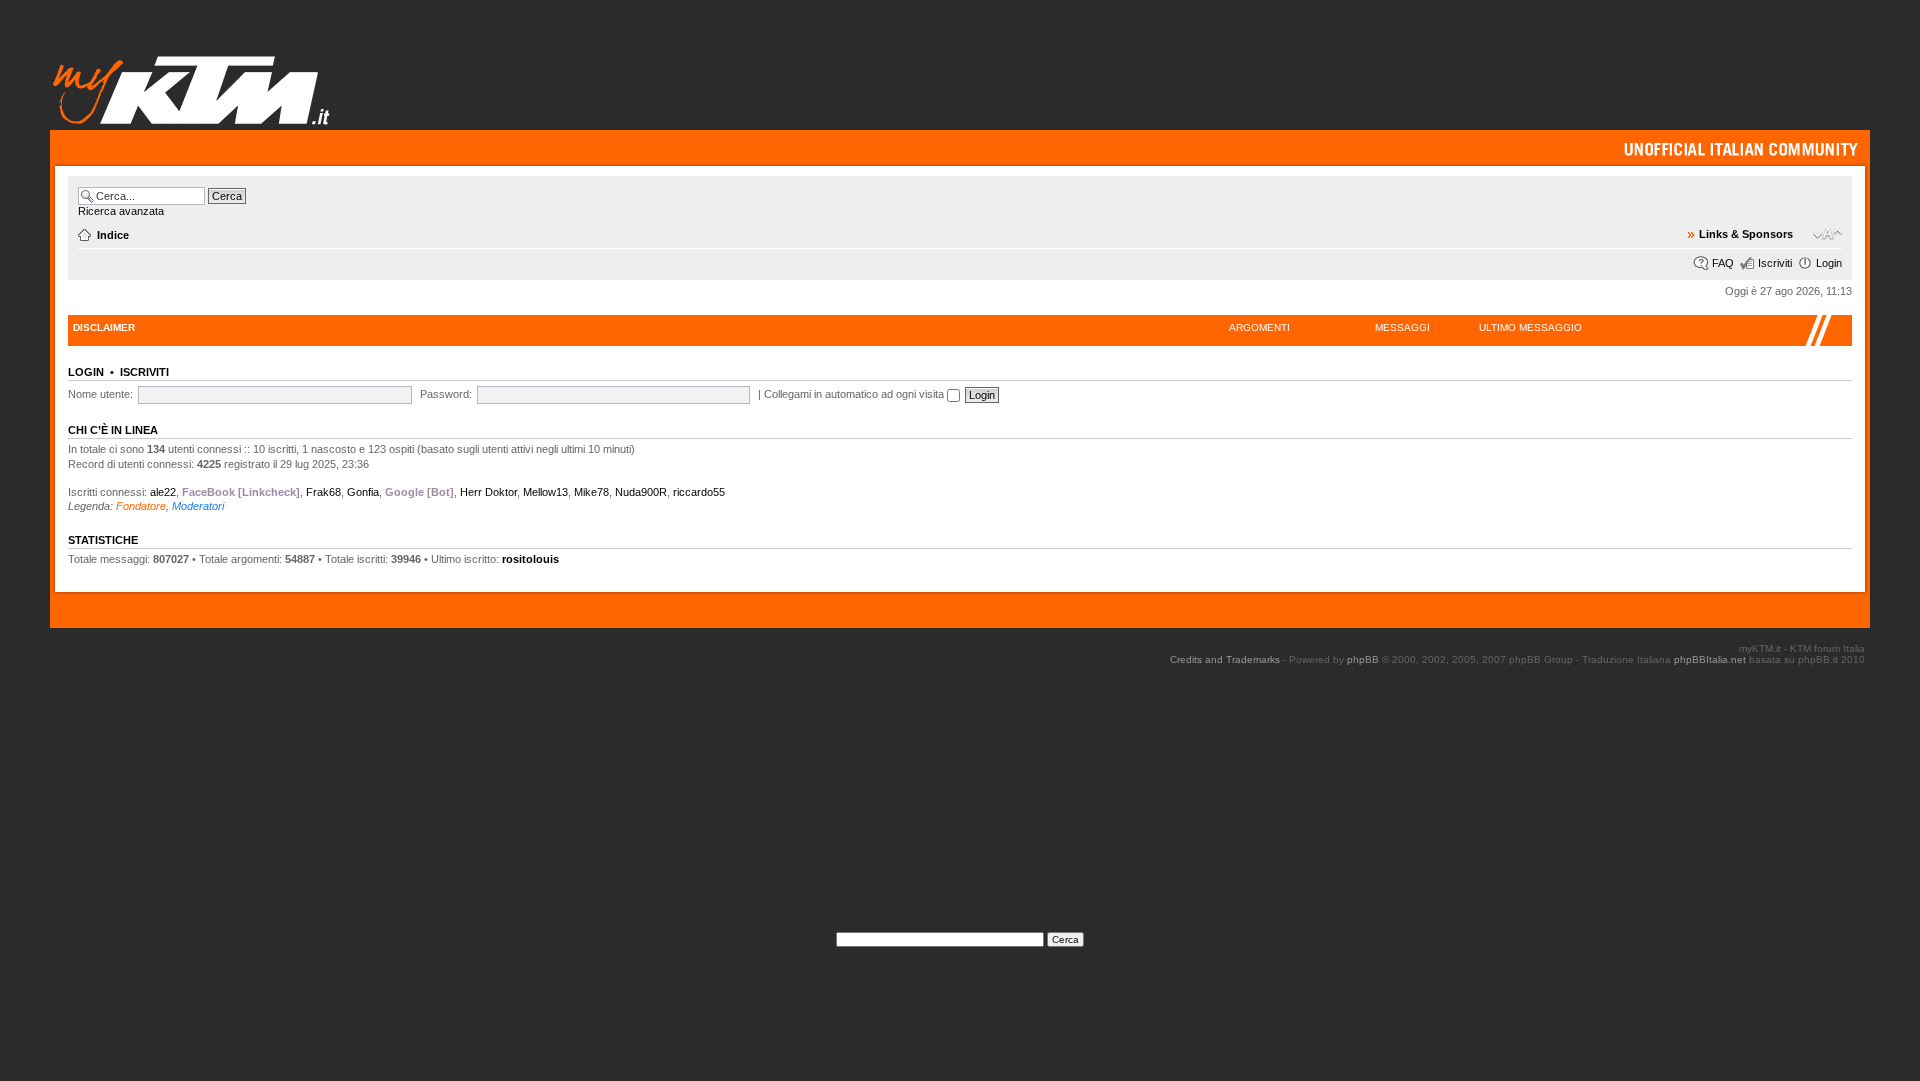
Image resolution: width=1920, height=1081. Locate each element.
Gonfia (363, 492)
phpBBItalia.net (1710, 659)
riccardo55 (699, 492)
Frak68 (323, 492)
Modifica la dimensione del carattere (1827, 234)
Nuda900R (641, 492)
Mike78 (591, 492)
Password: (446, 394)
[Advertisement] (960, 805)
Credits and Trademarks (1225, 659)
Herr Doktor (488, 492)
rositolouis (530, 559)
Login (1829, 263)
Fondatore (141, 506)
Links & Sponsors (1746, 234)
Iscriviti (1775, 263)
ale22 (163, 492)
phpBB (1363, 659)
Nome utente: (100, 394)
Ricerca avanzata (121, 211)
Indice (113, 235)
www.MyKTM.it (192, 89)
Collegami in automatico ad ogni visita (855, 394)
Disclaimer (104, 327)
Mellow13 (545, 492)
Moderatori (198, 506)
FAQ (1723, 263)
